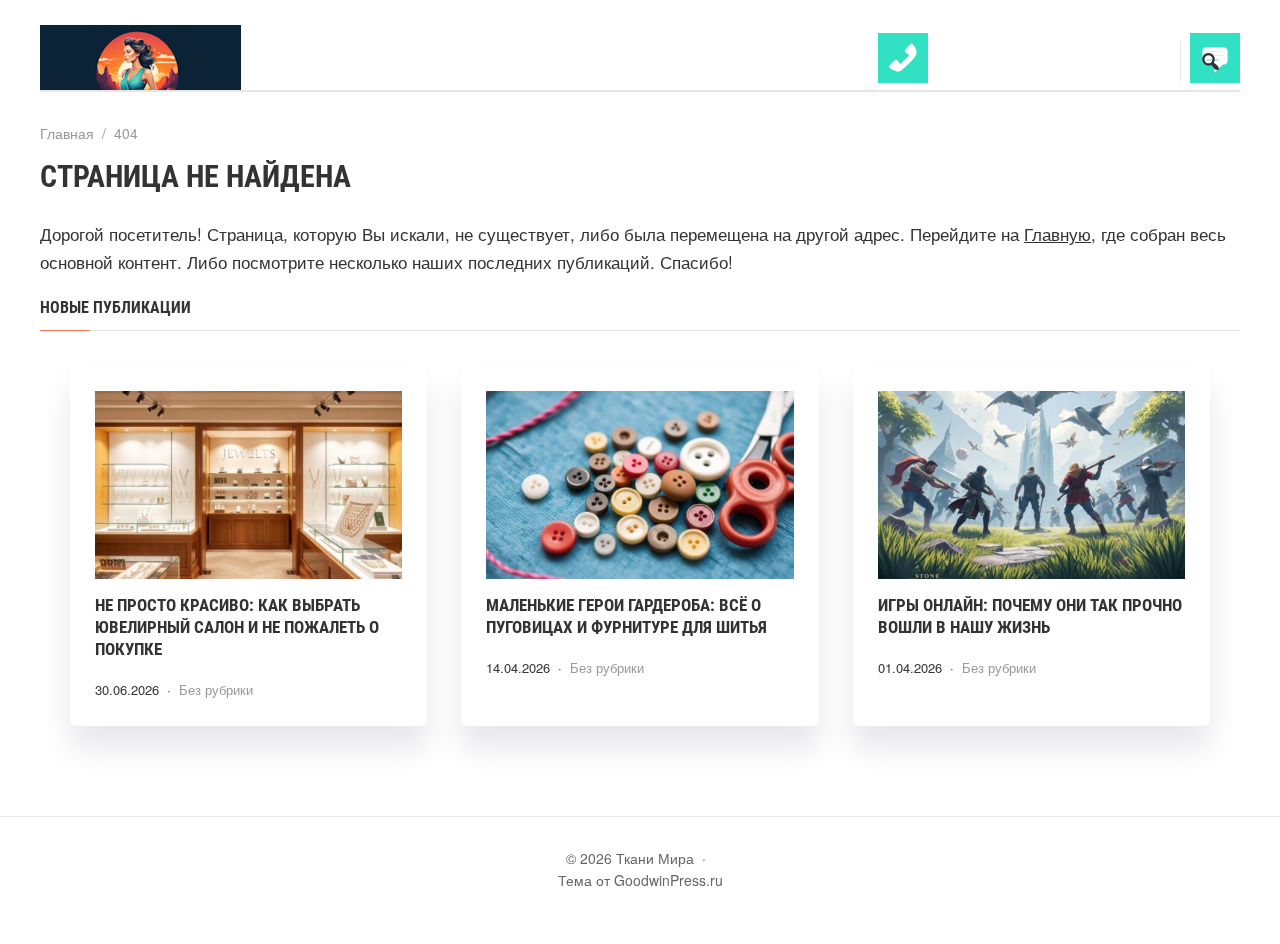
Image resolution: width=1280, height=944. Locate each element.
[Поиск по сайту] (1210, 61)
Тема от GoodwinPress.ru (640, 880)
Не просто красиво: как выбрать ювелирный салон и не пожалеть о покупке (237, 627)
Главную (1057, 233)
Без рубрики (216, 689)
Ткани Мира (190, 57)
